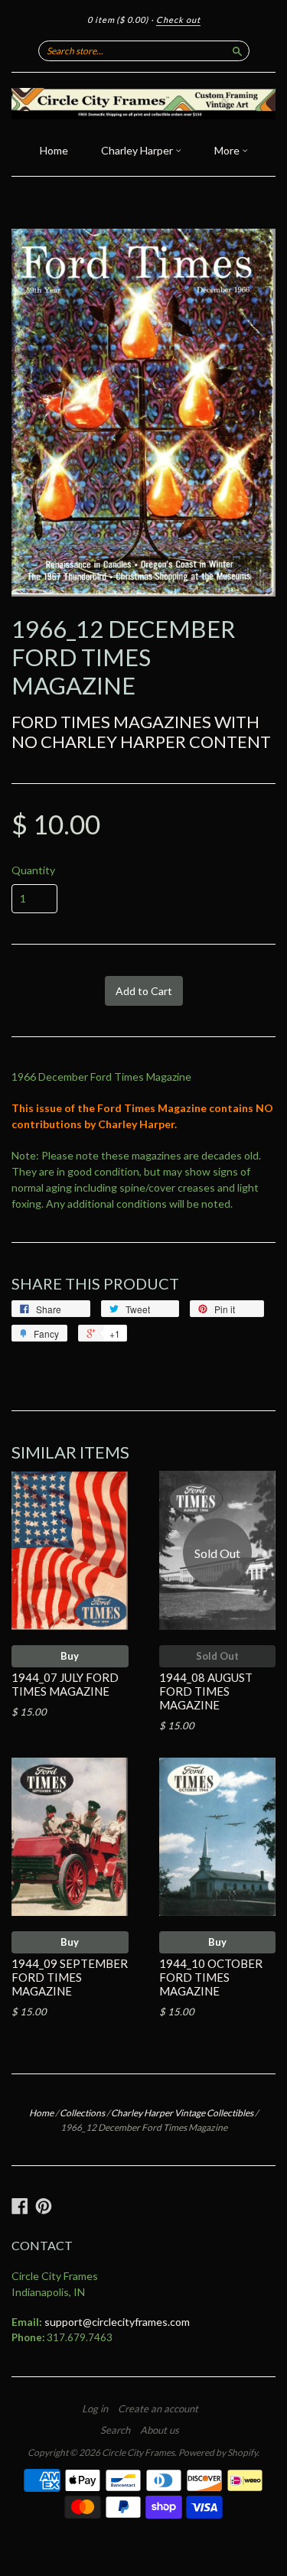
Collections (82, 2113)
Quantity (33, 870)
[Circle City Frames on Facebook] (20, 2206)
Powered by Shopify (218, 2452)
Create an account (158, 2408)
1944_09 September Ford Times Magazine (70, 1977)
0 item (118, 20)
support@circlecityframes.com (117, 2322)
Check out (178, 20)
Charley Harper (138, 150)
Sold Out (217, 1656)
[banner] (143, 104)
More (228, 150)
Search (115, 2430)
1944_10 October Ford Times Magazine (211, 1977)
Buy (70, 1656)
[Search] (237, 50)
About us (160, 2430)
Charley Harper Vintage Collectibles (182, 2113)
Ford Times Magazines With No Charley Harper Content (141, 732)
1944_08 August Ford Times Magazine (206, 1691)
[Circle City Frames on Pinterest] (44, 2206)
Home (54, 150)
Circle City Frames (138, 2452)
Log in (95, 2408)
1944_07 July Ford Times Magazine (65, 1684)
